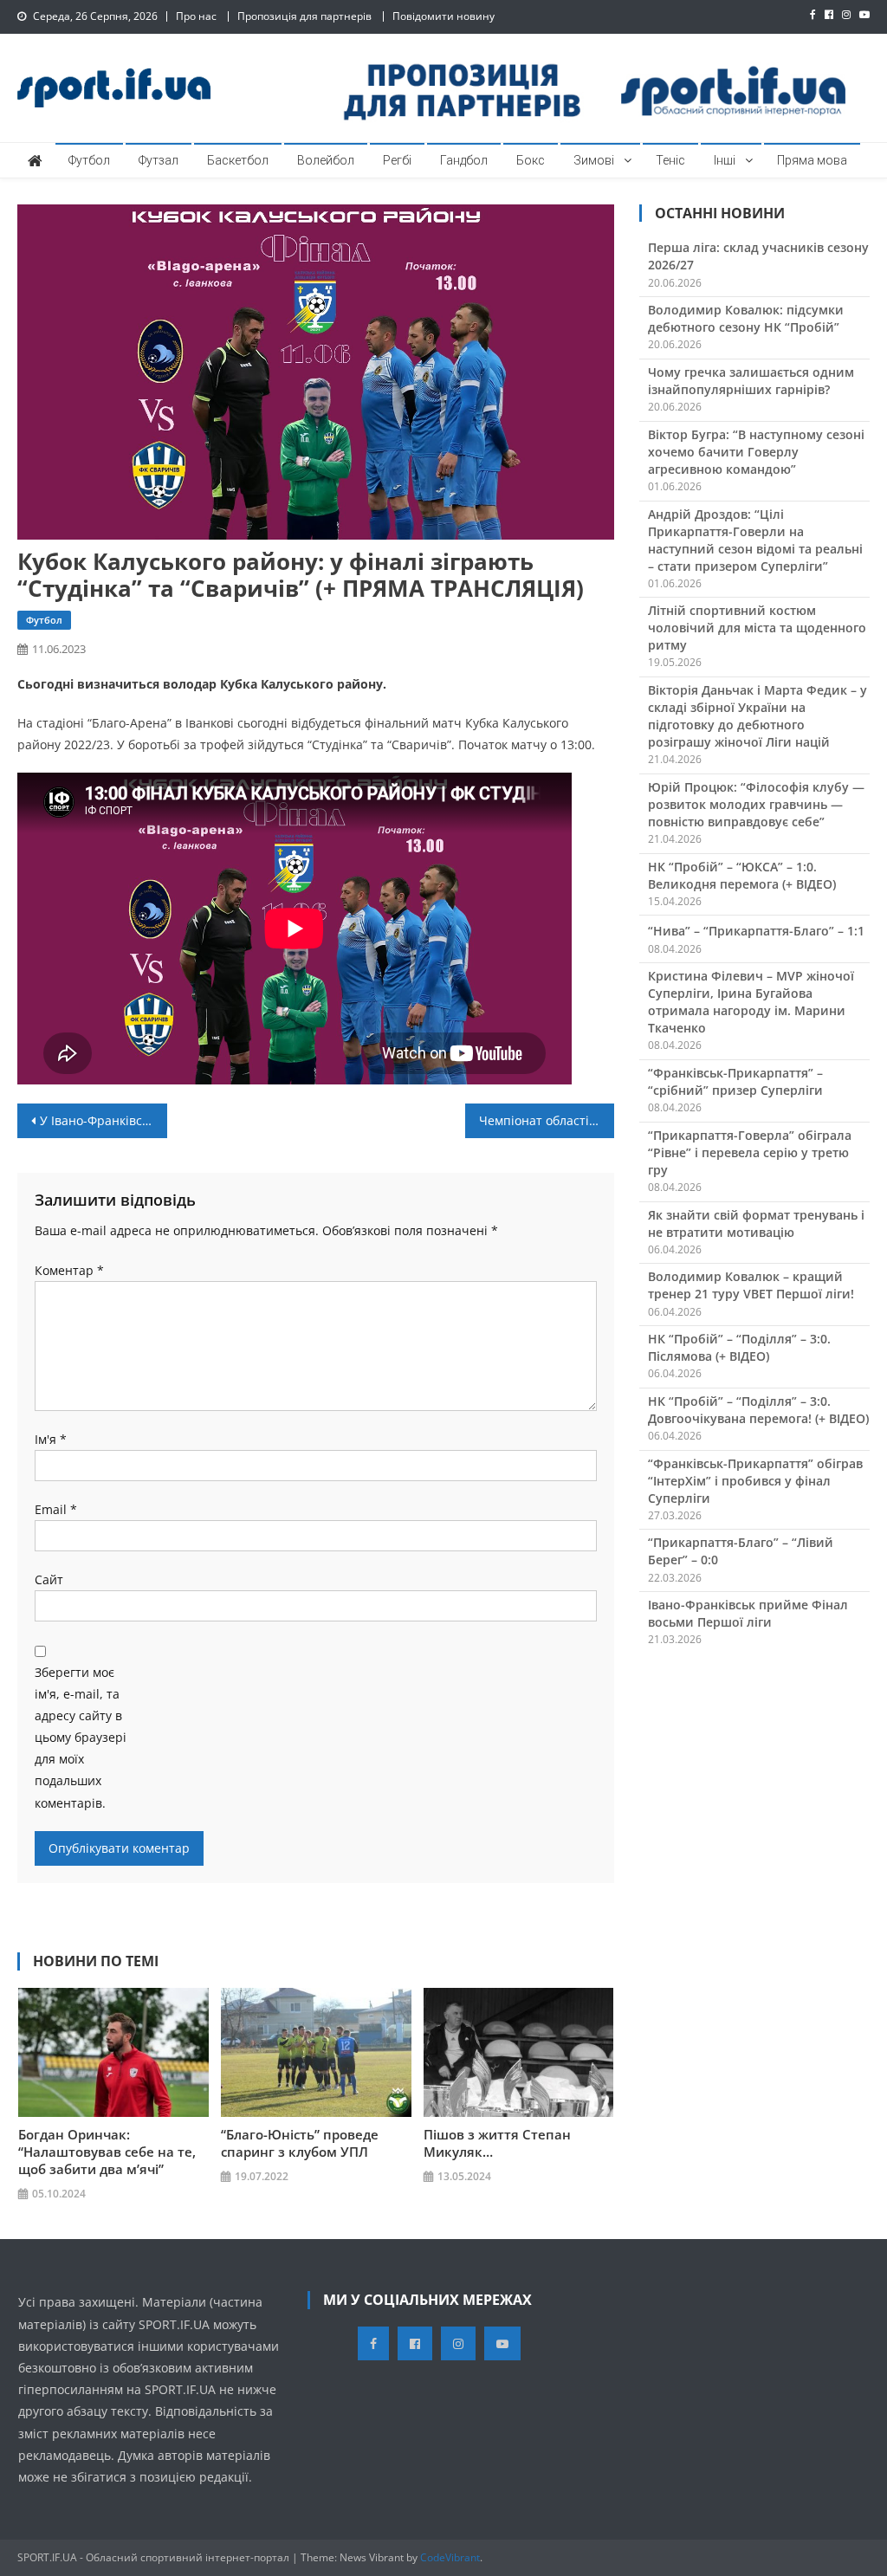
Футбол (89, 160)
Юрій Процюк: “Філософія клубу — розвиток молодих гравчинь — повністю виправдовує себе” (756, 804)
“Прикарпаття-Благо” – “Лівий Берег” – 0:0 (741, 1551)
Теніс (670, 160)
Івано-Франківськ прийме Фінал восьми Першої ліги (748, 1613)
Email (56, 1509)
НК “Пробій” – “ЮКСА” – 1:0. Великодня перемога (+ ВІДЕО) (742, 875)
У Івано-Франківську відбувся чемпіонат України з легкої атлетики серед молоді (103, 1120)
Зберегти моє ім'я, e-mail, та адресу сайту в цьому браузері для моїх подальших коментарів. (81, 1738)
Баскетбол (238, 160)
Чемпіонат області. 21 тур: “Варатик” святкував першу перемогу (547, 1120)
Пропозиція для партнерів (304, 16)
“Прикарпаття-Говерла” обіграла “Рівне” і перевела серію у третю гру (750, 1152)
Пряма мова (812, 160)
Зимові (594, 160)
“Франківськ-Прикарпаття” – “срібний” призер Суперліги (735, 1081)
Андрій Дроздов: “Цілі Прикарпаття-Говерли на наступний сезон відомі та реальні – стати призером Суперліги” (755, 540)
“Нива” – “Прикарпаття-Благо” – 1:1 (756, 931)
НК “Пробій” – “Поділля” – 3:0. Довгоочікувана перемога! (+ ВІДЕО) (758, 1410)
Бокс (531, 160)
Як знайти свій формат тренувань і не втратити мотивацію (756, 1223)
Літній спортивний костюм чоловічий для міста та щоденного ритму (757, 628)
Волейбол (326, 160)
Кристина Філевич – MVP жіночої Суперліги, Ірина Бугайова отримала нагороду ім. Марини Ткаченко (751, 1002)
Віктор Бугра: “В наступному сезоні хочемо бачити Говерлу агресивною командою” (756, 452)
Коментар (69, 1270)
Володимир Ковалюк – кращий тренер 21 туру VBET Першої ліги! (751, 1285)
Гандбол (464, 160)
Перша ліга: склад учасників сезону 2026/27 (758, 256)
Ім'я (51, 1439)
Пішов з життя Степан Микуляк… (497, 2143)
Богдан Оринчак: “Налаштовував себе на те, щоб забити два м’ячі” (107, 2152)
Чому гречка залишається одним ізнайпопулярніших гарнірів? (751, 381)
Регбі (397, 160)
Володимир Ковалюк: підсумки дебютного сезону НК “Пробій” (746, 318)
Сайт (49, 1579)
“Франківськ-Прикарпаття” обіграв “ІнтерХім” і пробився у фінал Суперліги (755, 1481)
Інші (725, 160)
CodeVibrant (450, 2557)
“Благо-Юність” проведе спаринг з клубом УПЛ (300, 2143)
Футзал (159, 160)
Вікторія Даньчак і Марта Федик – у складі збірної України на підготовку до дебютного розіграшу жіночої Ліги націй (758, 716)
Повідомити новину (443, 16)
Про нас (196, 16)
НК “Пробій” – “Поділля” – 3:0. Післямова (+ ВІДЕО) (739, 1347)
